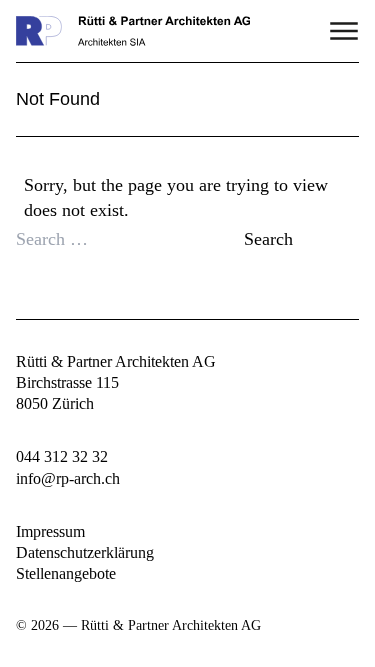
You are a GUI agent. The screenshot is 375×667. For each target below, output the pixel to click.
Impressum (50, 531)
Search (268, 239)
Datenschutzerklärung (85, 552)
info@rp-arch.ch (68, 478)
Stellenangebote (66, 573)
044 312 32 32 (62, 456)
